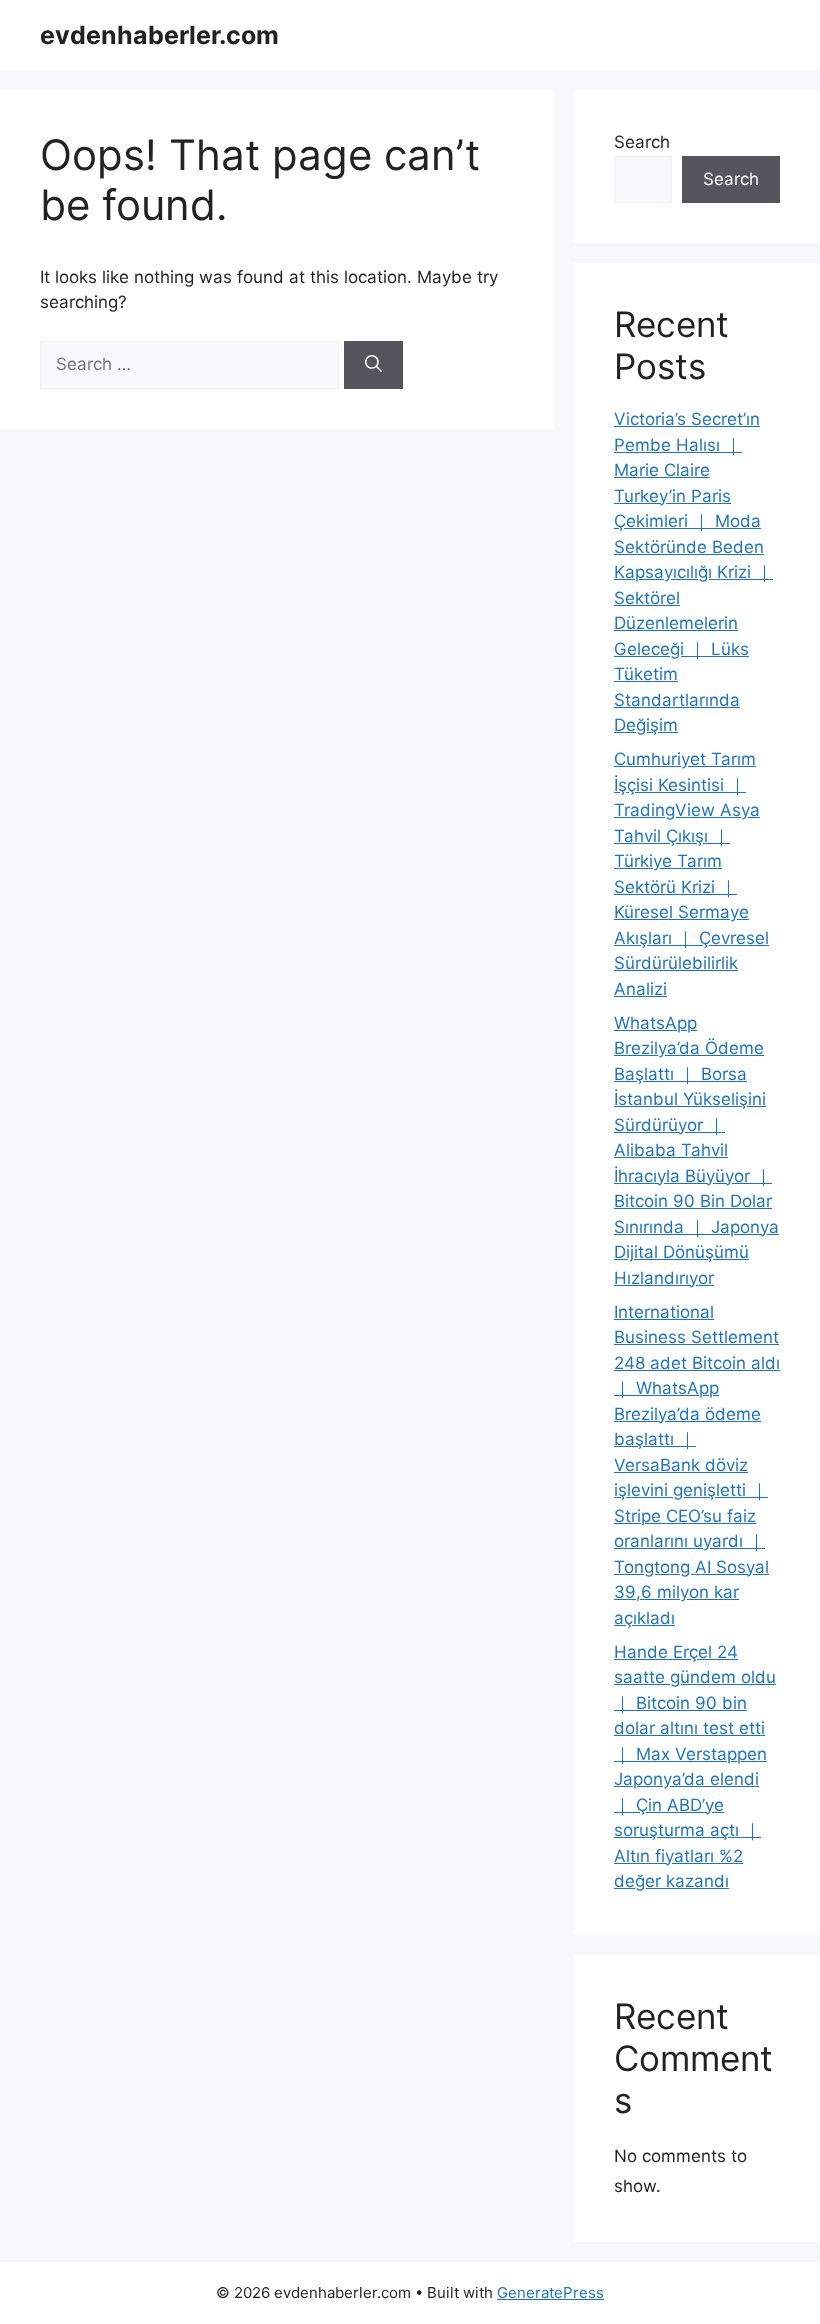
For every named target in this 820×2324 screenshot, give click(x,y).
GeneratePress (550, 2292)
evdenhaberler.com (159, 35)
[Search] (373, 365)
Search (642, 142)
